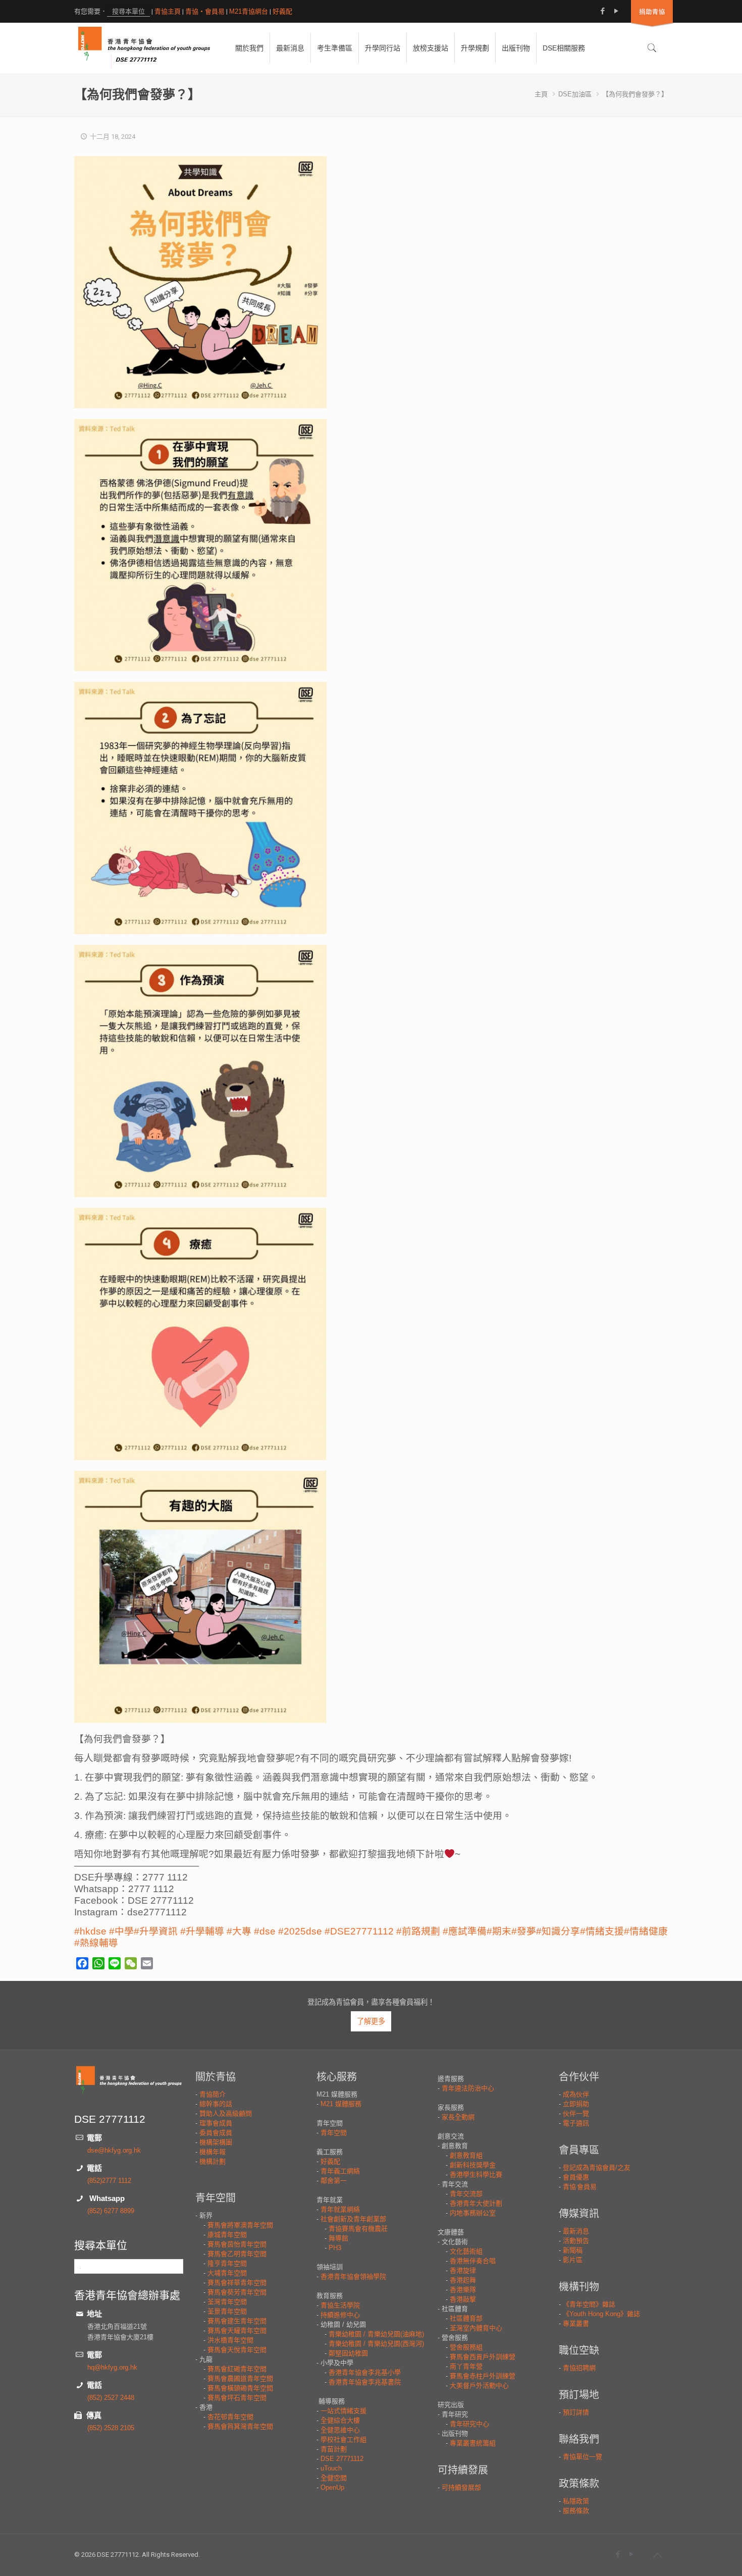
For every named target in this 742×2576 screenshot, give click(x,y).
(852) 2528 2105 (111, 2428)
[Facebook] (602, 11)
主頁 (541, 94)
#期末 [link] (499, 1931)
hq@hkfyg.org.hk (112, 2367)
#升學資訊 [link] (156, 1931)
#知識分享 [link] (558, 1931)
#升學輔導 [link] (202, 1931)
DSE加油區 (575, 94)
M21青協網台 (249, 11)
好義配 (282, 11)
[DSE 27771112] (144, 48)
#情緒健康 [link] (646, 1931)
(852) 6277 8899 (111, 2211)
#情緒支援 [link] (602, 1931)
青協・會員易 (205, 11)
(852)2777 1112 (109, 2181)
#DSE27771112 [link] (359, 1931)
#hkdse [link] (90, 1931)
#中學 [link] (121, 1931)
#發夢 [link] (524, 1931)
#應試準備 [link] (465, 1931)
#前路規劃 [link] (418, 1931)
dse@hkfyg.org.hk (114, 2150)
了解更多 (371, 2021)
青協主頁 (168, 11)
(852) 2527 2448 (111, 2398)
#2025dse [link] (300, 1931)
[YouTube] (616, 11)
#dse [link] (265, 1931)
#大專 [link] (239, 1931)
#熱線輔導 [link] (96, 1943)
